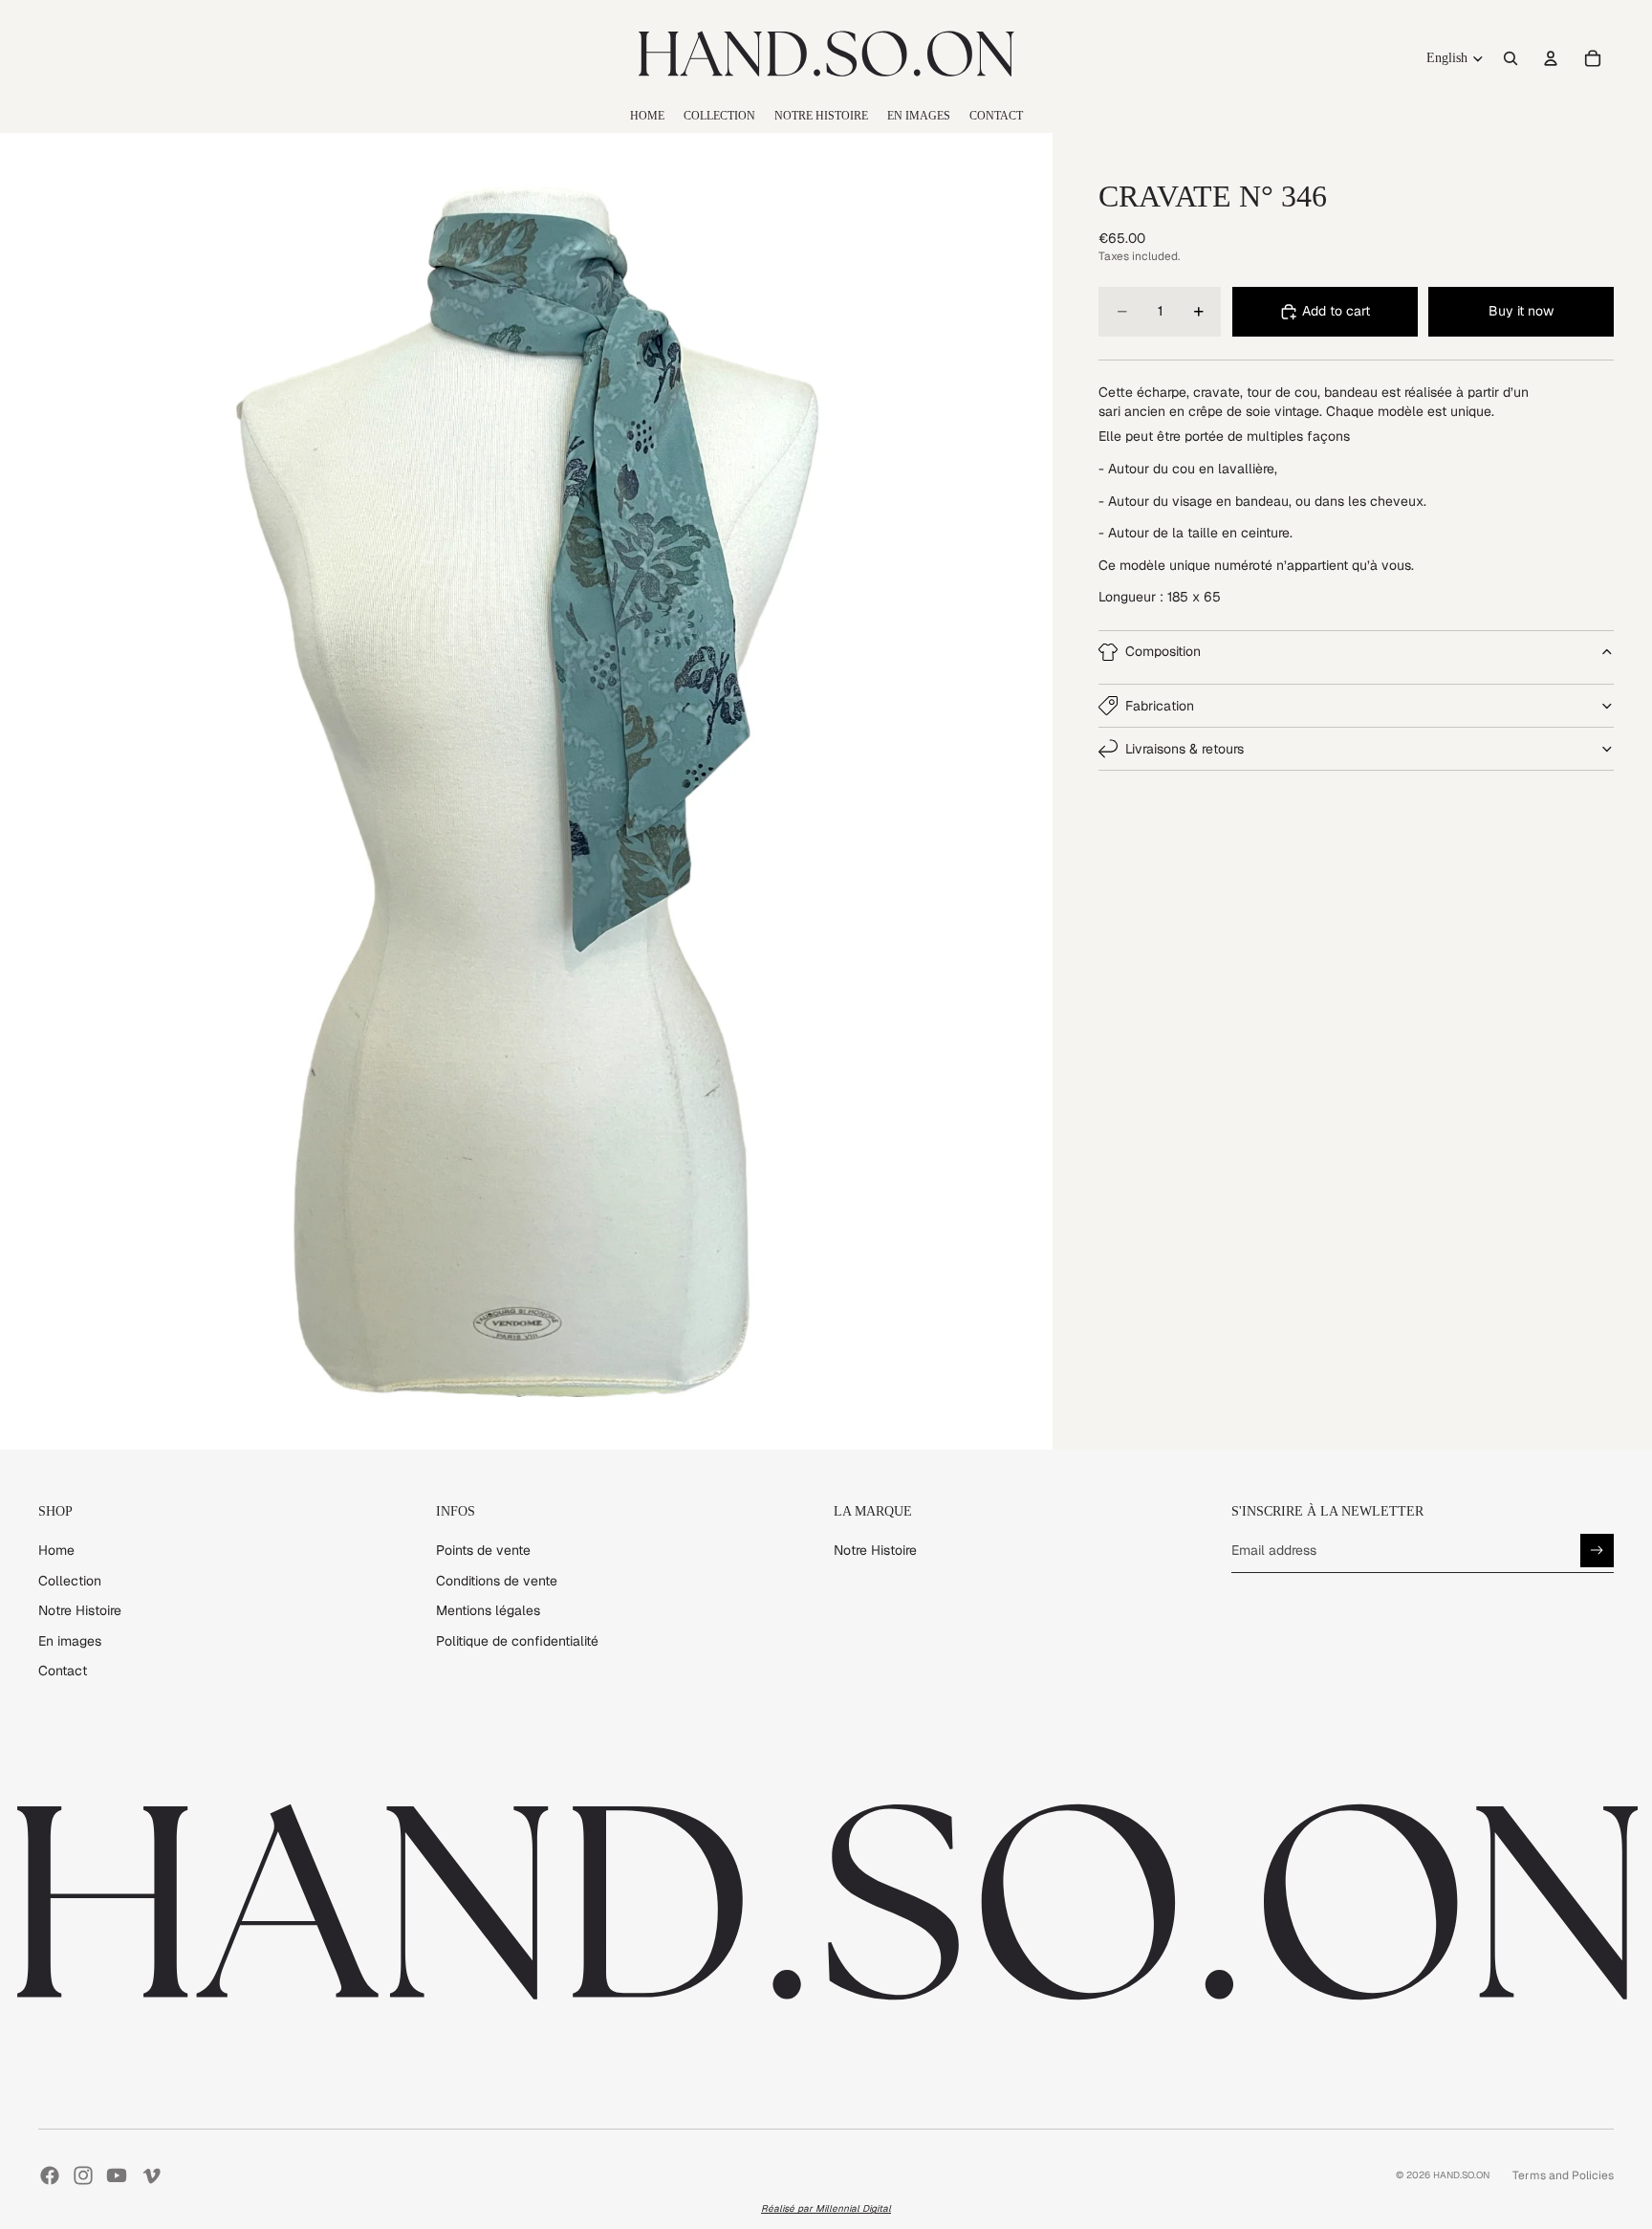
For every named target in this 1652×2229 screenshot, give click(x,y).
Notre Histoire (80, 1610)
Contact (63, 1671)
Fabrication (1160, 706)
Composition (1163, 651)
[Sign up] (1597, 1551)
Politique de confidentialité (517, 1641)
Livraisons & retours (1185, 749)
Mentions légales (488, 1610)
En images (70, 1641)
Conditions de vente (497, 1581)
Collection (70, 1581)
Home (56, 1550)
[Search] (1511, 58)
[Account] (1551, 58)
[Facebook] (50, 2175)
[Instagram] (83, 2175)
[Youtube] (117, 2175)
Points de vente (483, 1550)
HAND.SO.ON (1461, 2175)
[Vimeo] (151, 2175)
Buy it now (1521, 311)
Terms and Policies (1563, 2175)
